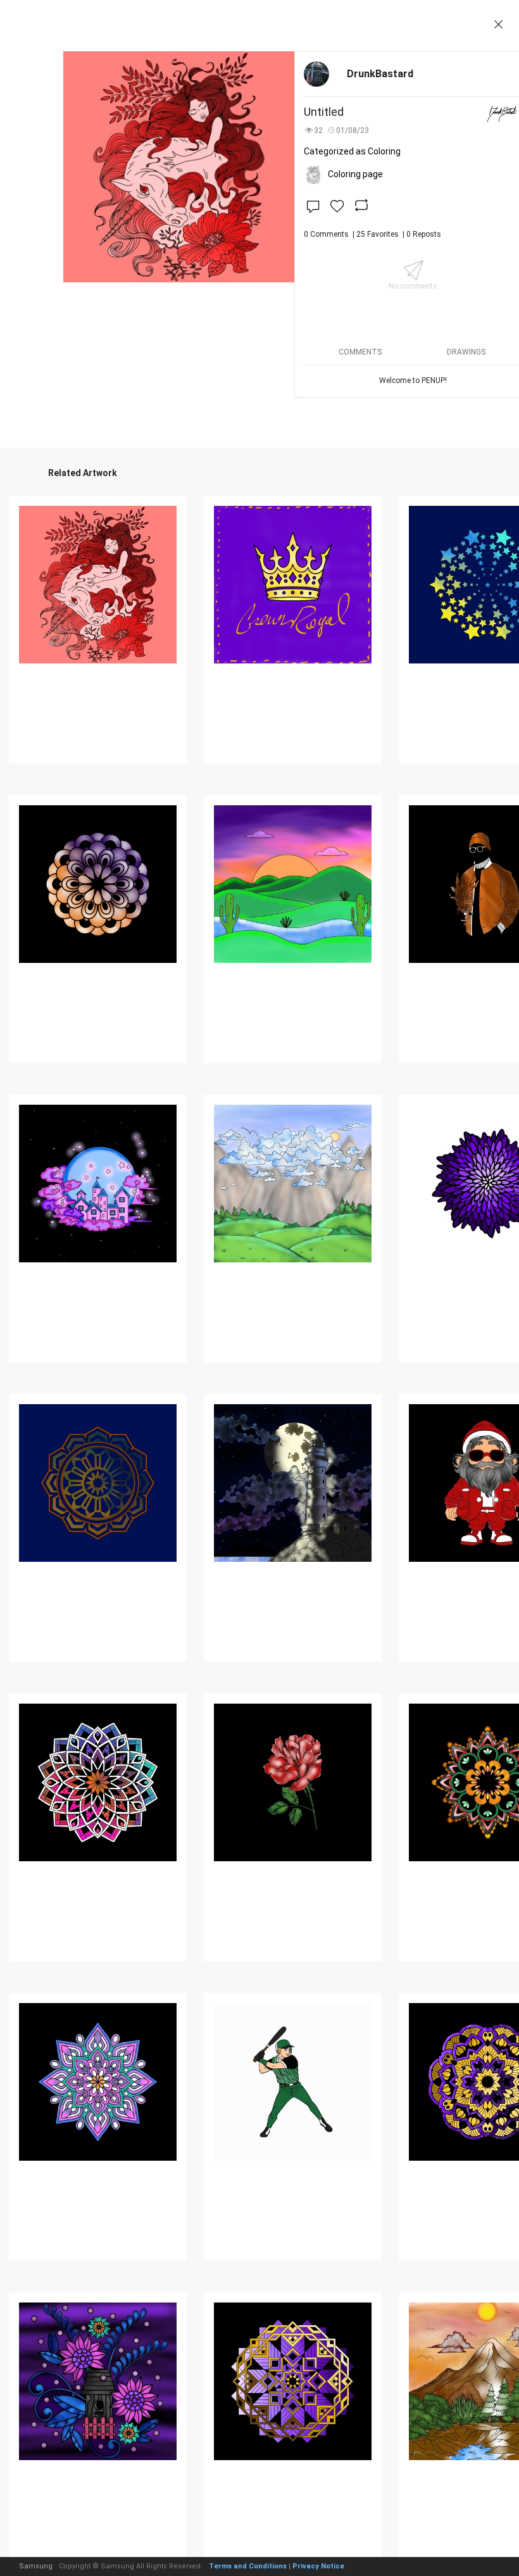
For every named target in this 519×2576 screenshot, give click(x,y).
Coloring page (355, 174)
